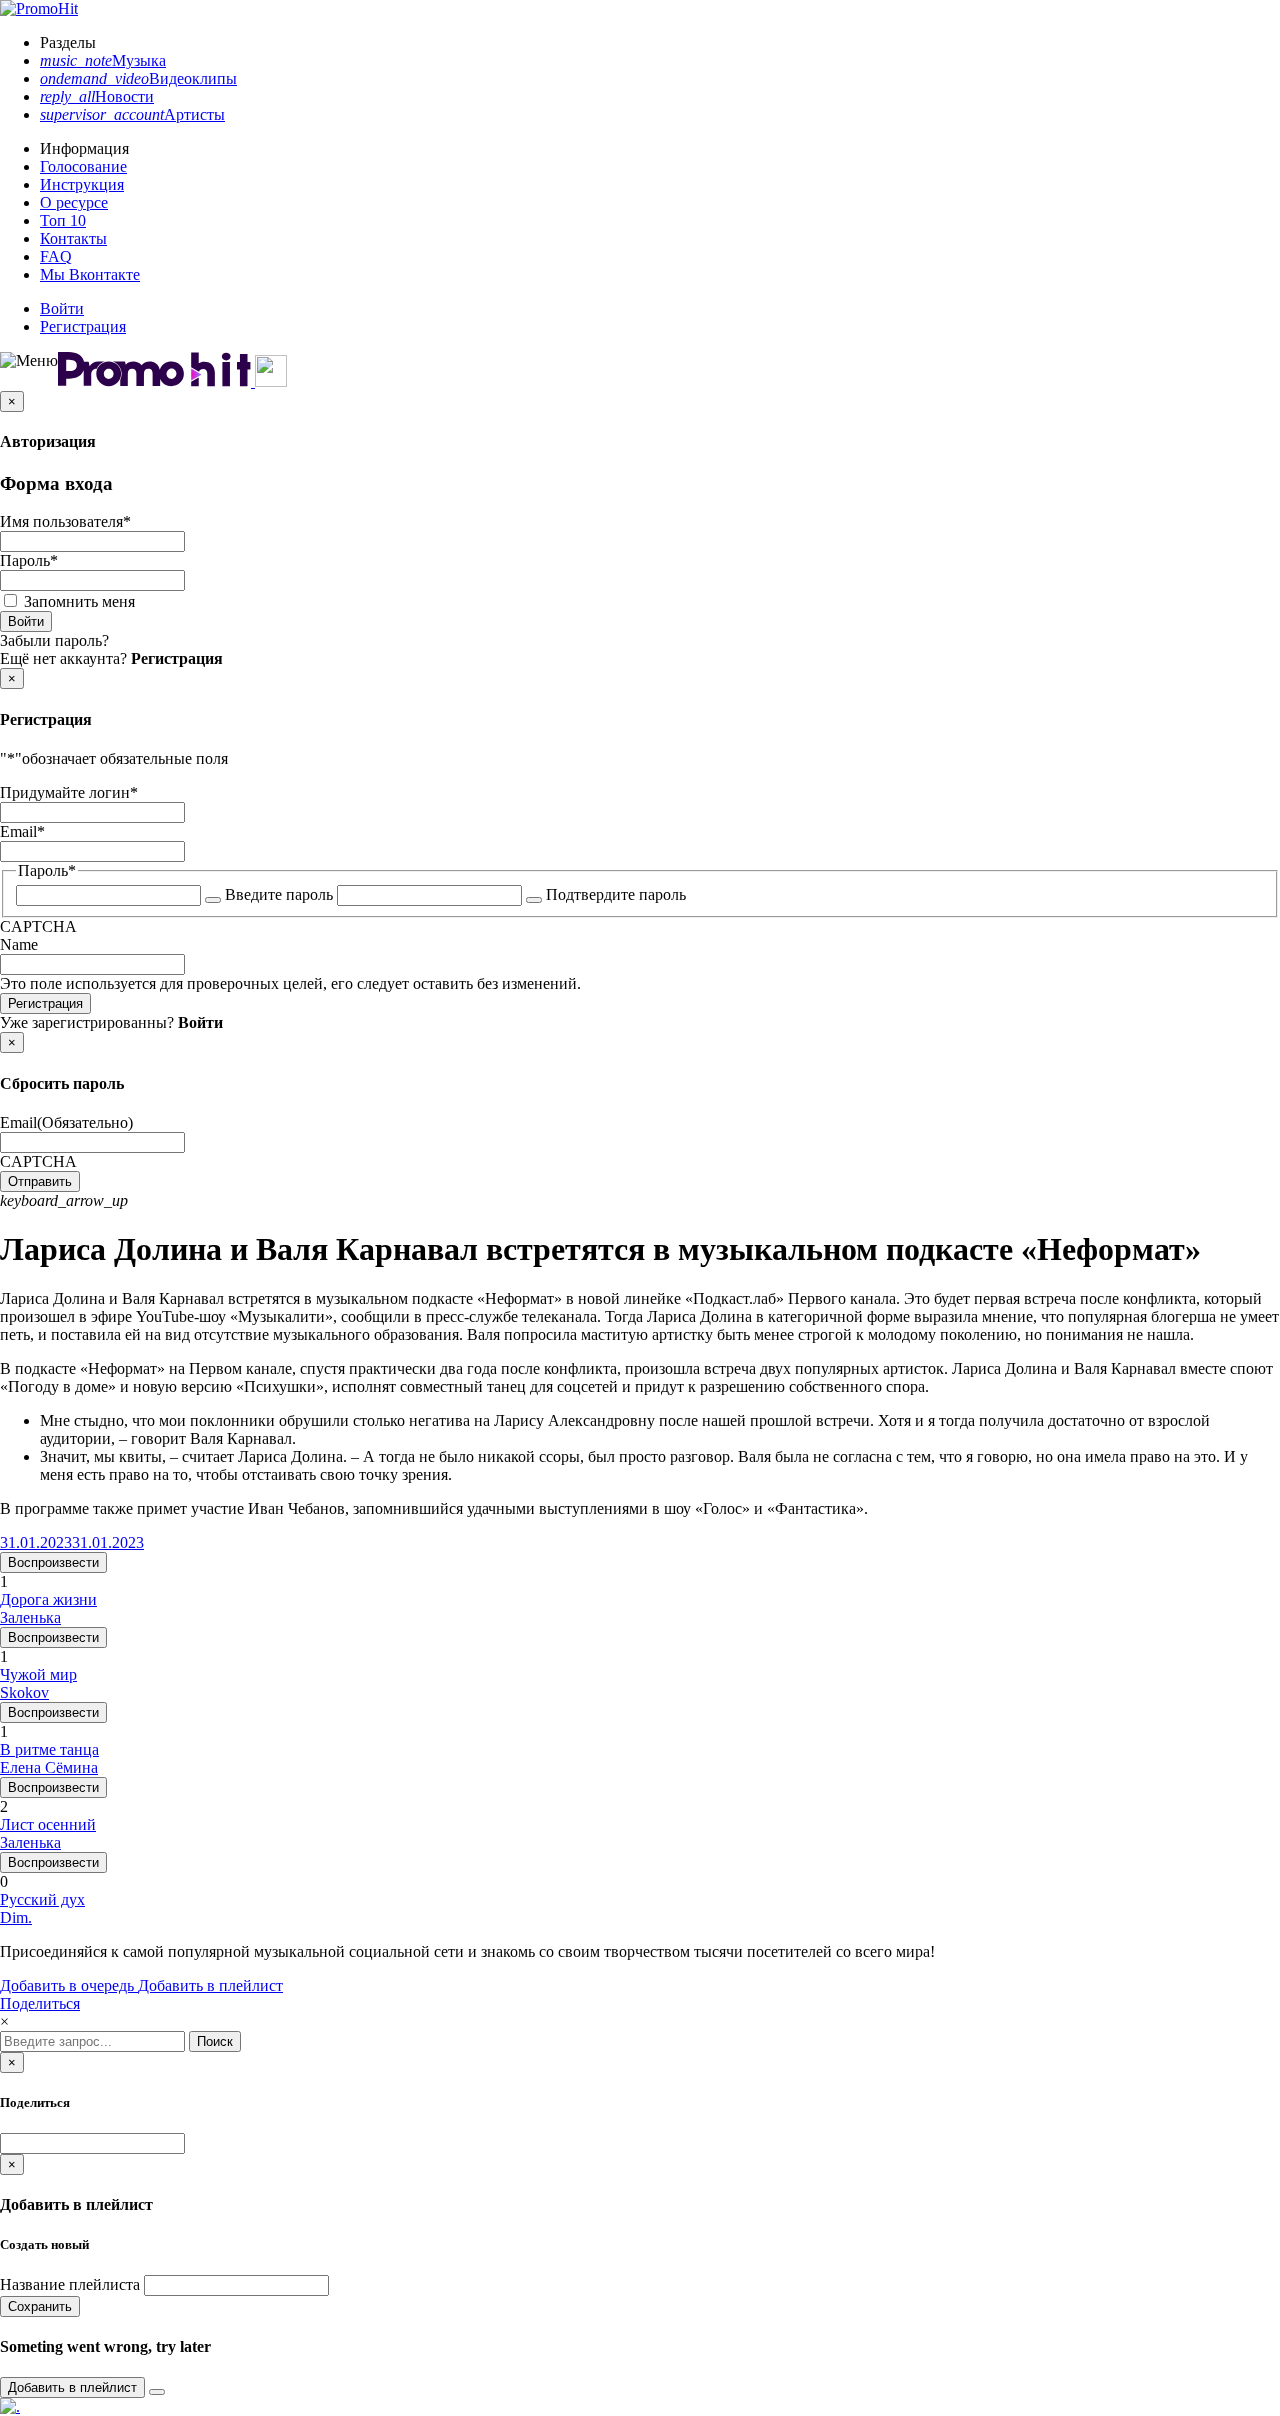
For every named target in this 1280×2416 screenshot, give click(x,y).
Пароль (29, 560)
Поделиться (40, 2003)
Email (22, 831)
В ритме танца (49, 1749)
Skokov (24, 1692)
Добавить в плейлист (210, 1985)
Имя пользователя (65, 521)
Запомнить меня (79, 601)
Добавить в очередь (69, 1985)
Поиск (215, 2041)
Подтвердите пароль (616, 894)
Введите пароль (279, 894)
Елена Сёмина (49, 1767)
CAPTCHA (38, 926)
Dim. (16, 1917)
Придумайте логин (69, 792)
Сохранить (40, 2306)
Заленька (30, 1617)
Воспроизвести (53, 1562)
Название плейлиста (70, 2284)
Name (19, 944)
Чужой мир (38, 1674)
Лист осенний (48, 1824)
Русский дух (42, 1899)
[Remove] (157, 2392)
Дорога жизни (48, 1599)
